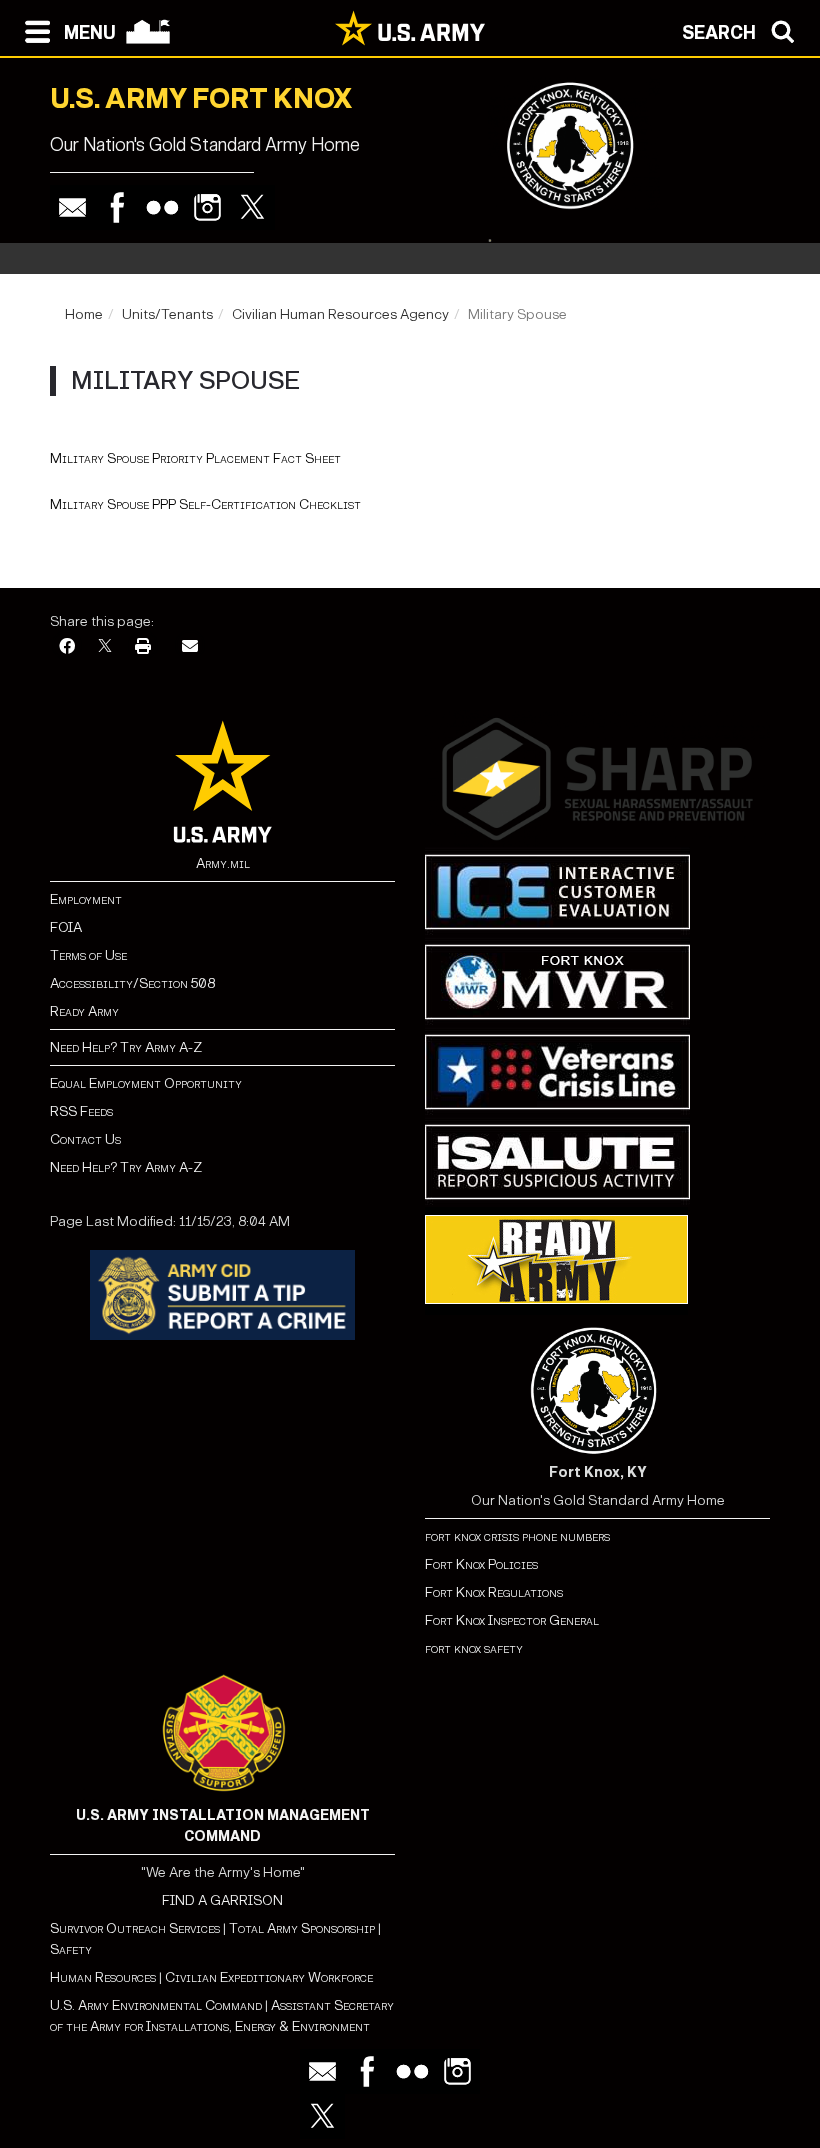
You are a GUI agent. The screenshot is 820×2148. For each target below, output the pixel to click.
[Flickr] (162, 207)
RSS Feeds (81, 1111)
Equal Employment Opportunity (146, 1083)
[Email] (72, 207)
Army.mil (223, 863)
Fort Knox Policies (481, 1564)
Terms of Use (88, 955)
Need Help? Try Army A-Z (126, 1047)
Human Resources (103, 1977)
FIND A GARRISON (222, 1900)
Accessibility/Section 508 (132, 983)
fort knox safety (474, 1648)
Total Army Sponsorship (302, 1928)
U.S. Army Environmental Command (156, 2005)
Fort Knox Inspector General (512, 1620)
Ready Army (84, 1011)
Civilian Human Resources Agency (340, 314)
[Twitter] (252, 207)
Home (84, 314)
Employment (86, 899)
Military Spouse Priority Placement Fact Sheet (195, 458)
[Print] (143, 647)
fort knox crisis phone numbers (517, 1536)
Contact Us (85, 1139)
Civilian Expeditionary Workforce (269, 1977)
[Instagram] (207, 207)
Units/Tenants (167, 314)
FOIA (66, 927)
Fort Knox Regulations (494, 1592)
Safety (71, 1949)
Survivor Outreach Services (135, 1928)
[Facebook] (117, 207)
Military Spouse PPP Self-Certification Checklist (205, 504)
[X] (105, 647)
